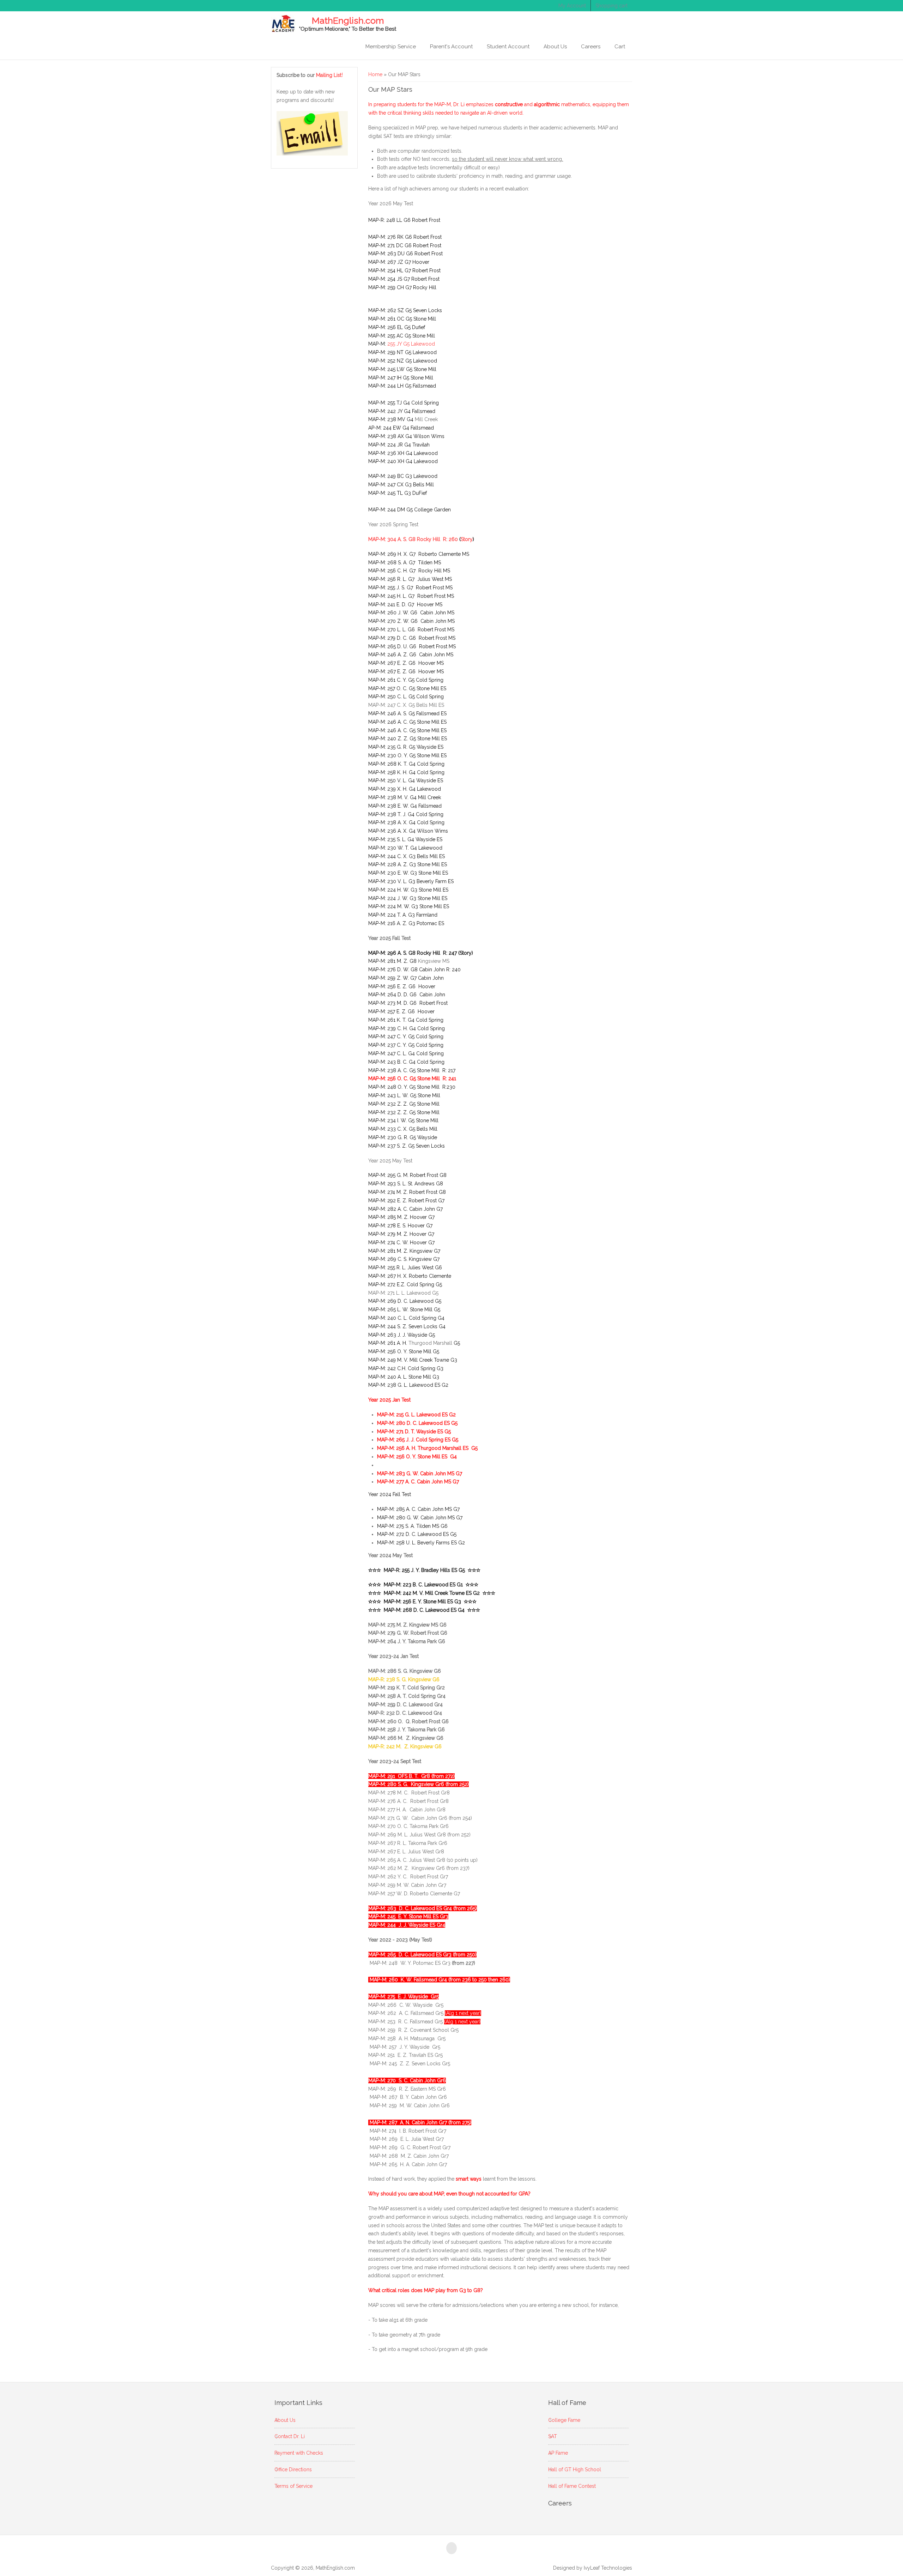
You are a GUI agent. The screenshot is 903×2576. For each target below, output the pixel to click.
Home (375, 74)
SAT (553, 2436)
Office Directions (293, 2469)
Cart (620, 47)
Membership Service (391, 47)
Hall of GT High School (575, 2469)
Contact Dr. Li (290, 2436)
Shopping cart (611, 6)
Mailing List (330, 75)
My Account (572, 6)
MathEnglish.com (348, 21)
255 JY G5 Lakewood (411, 344)
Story (467, 539)
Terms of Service (293, 2486)
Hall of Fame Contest (572, 2486)
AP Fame (558, 2453)
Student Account (508, 47)
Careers (591, 47)
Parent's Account (451, 47)
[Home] (283, 23)
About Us (555, 47)
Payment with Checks (299, 2453)
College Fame (564, 2420)
